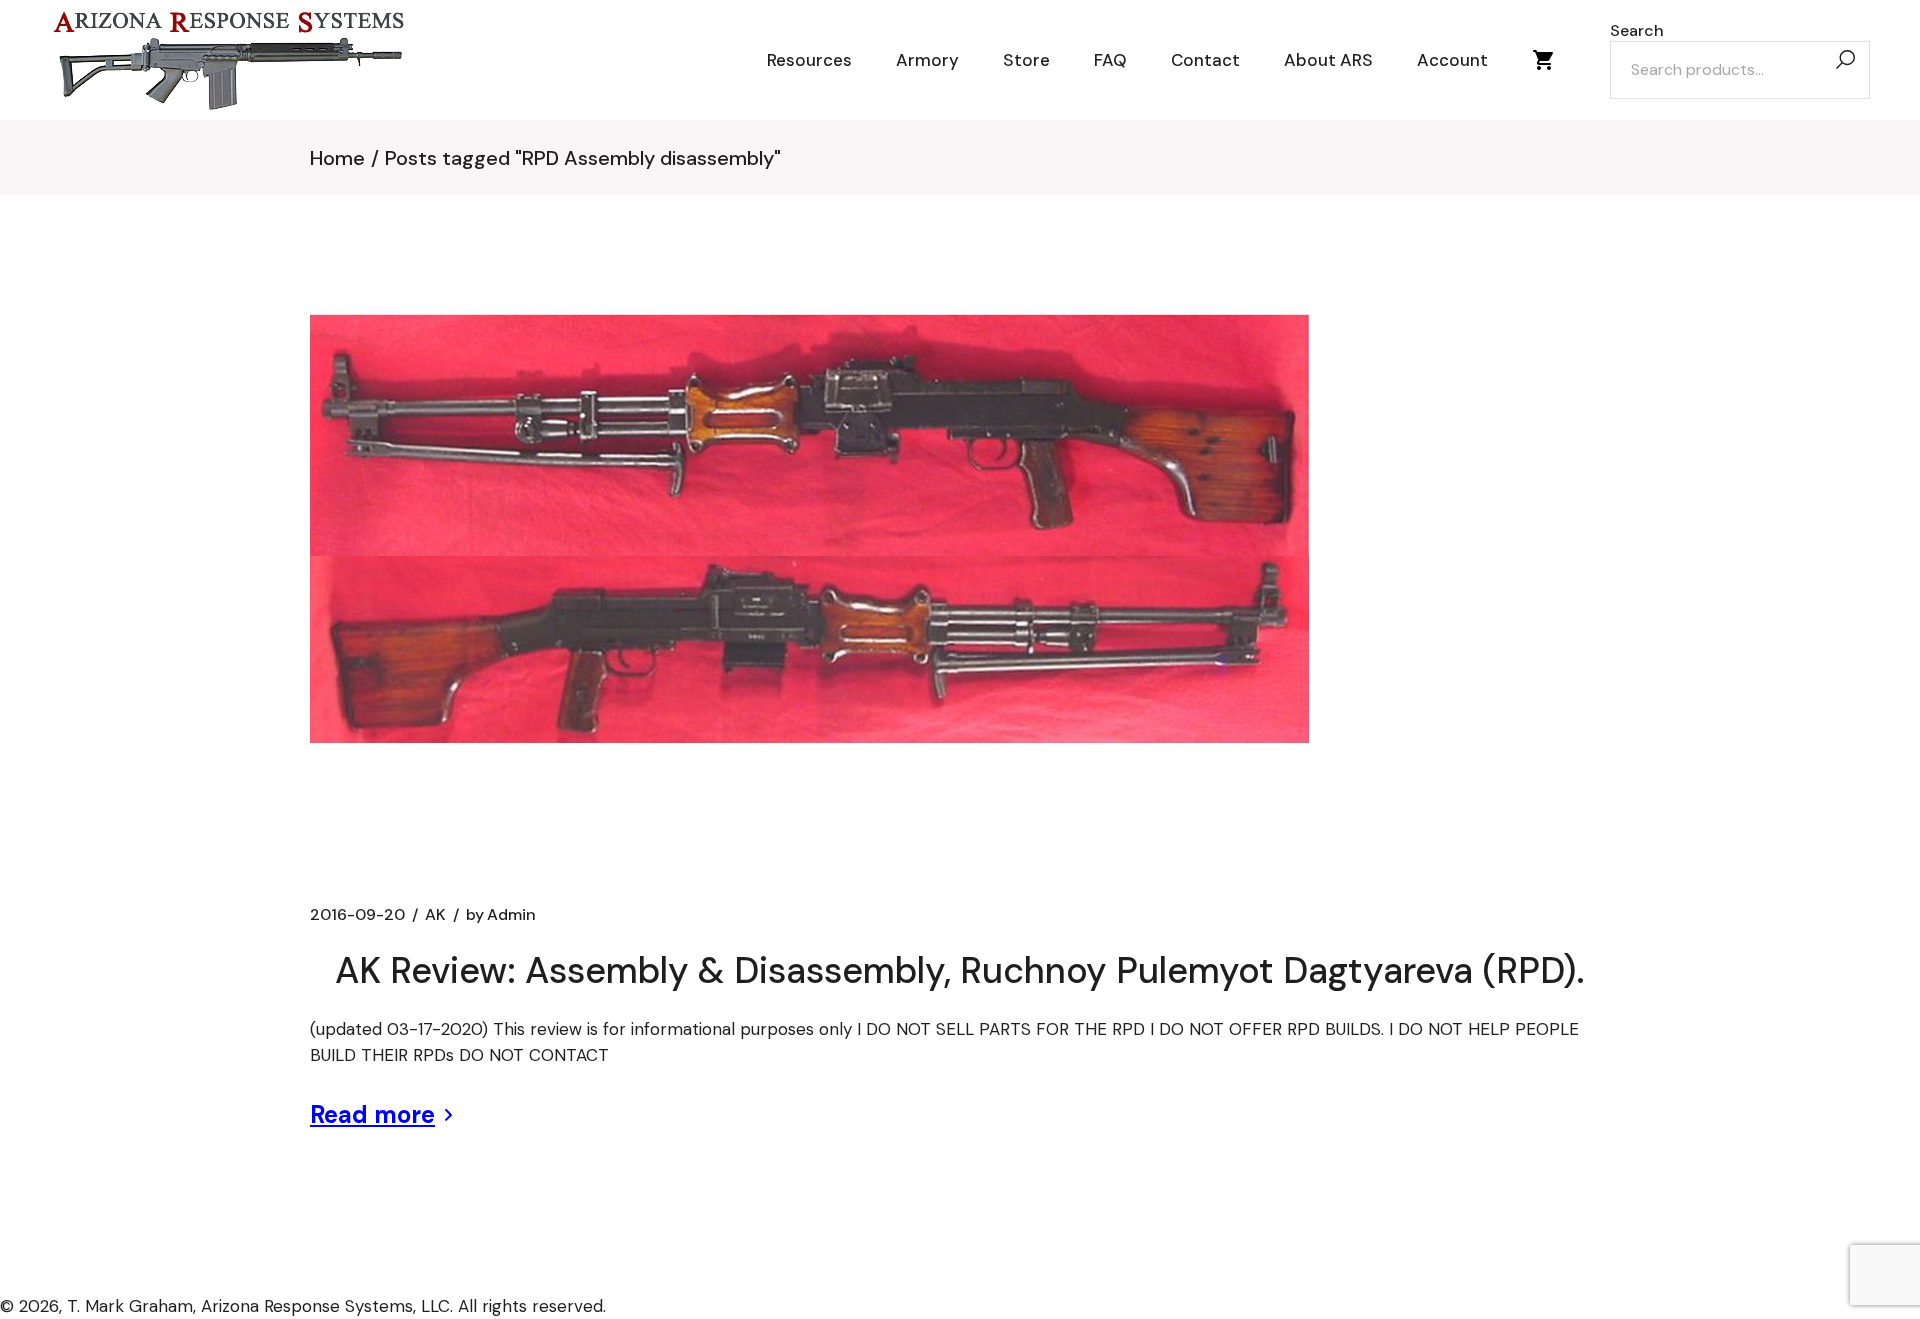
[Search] (1845, 60)
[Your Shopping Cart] (1544, 60)
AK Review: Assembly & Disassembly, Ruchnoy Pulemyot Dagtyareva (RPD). (959, 970)
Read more (372, 1115)
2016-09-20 (357, 915)
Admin (501, 915)
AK (435, 915)
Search (1637, 31)
